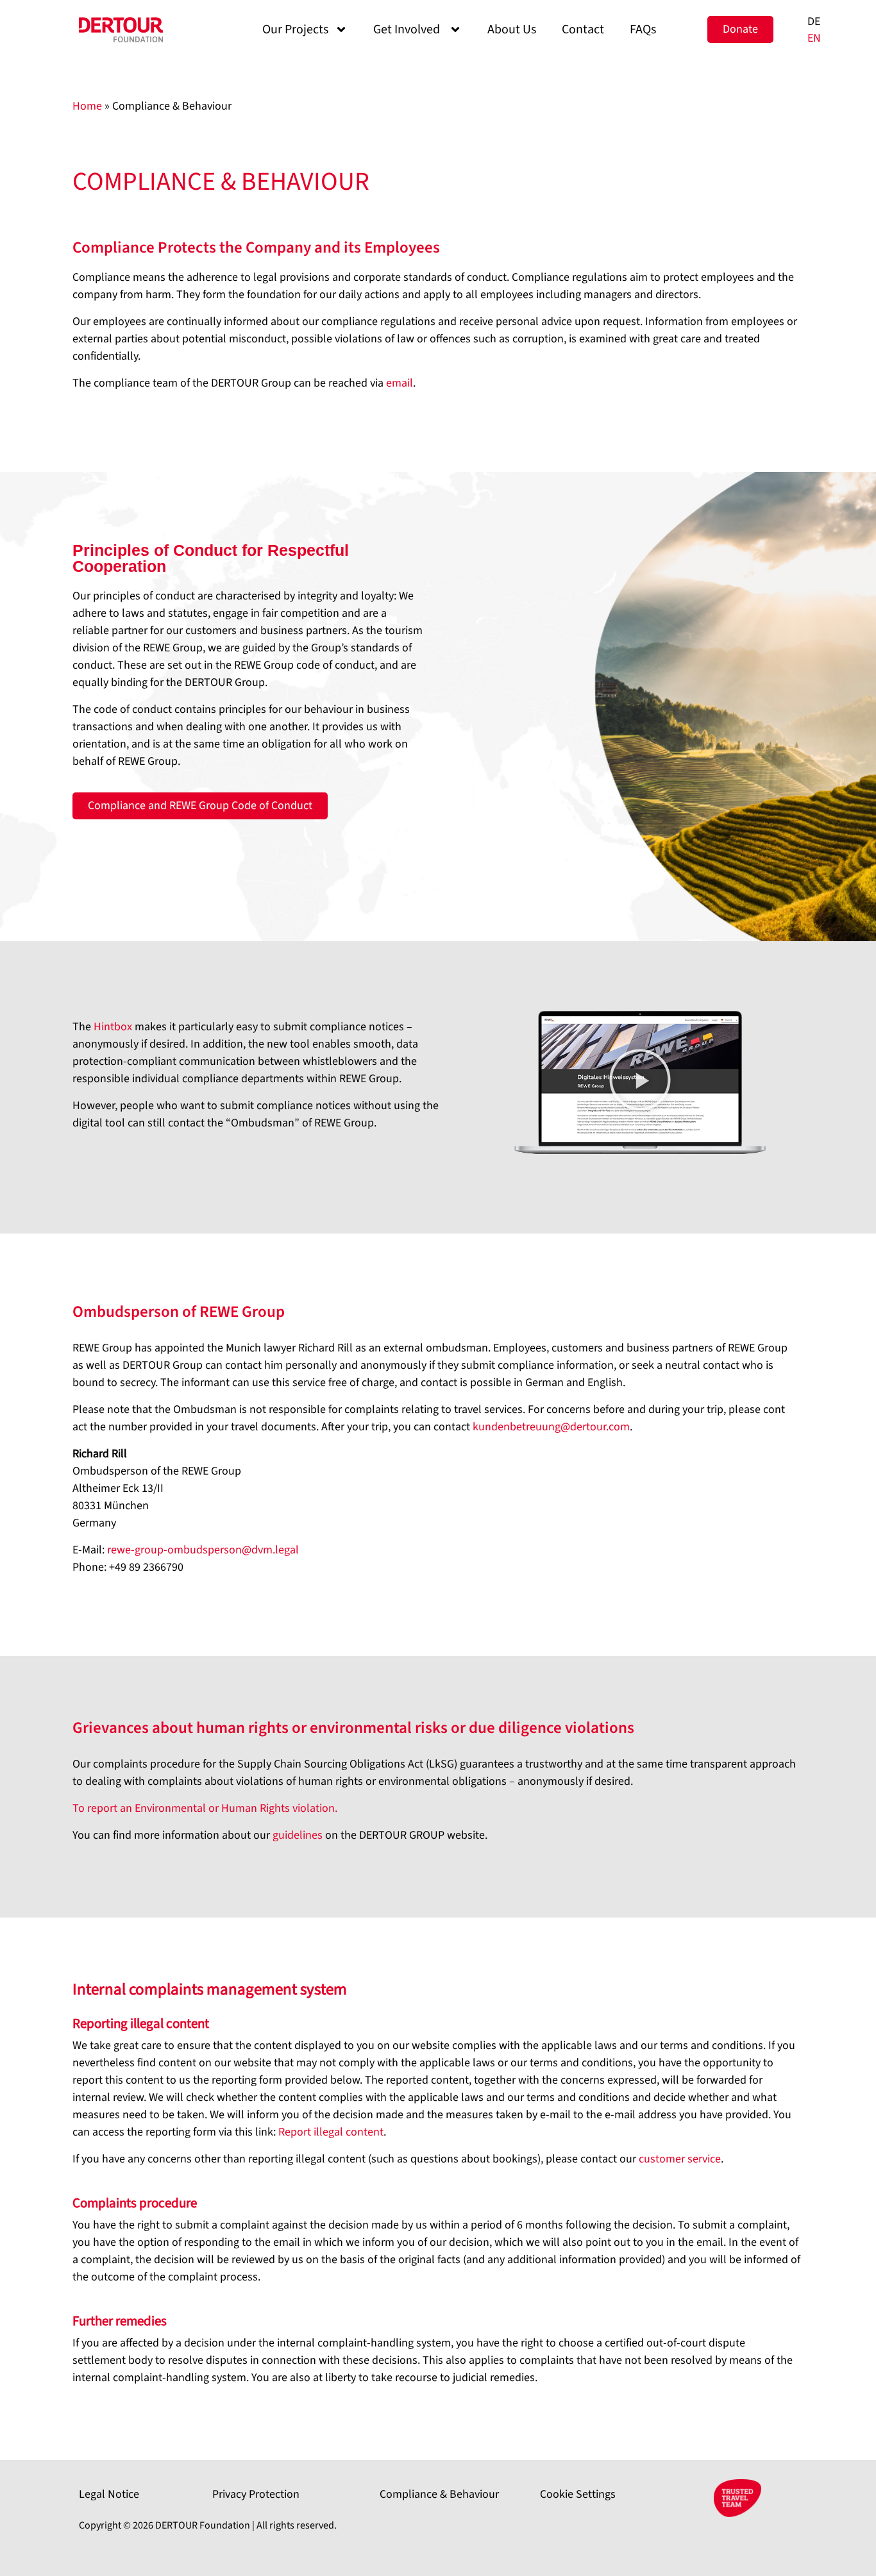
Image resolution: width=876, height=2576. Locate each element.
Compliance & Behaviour (439, 2494)
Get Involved (408, 29)
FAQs (643, 29)
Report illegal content (331, 2132)
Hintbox (113, 1027)
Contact (583, 29)
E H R (205, 1808)
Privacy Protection (256, 2494)
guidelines (299, 1835)
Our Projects (295, 29)
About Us (512, 29)
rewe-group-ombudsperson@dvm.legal (203, 1550)
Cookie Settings (578, 2494)
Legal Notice (109, 2494)
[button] (640, 1082)
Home (87, 106)
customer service (680, 2159)
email (400, 383)
